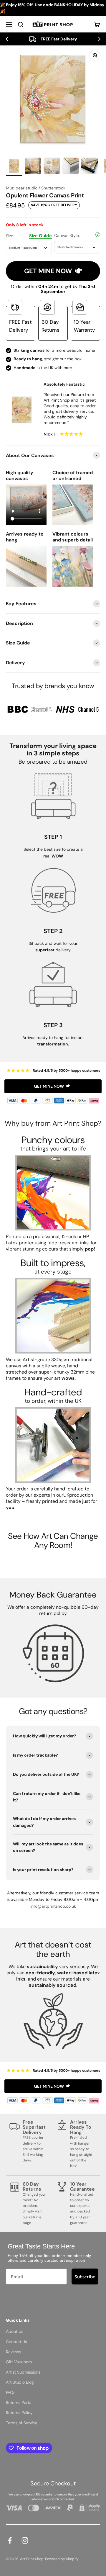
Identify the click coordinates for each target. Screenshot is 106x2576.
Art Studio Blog (20, 2382)
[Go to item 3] (52, 167)
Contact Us (16, 2342)
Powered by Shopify (62, 2559)
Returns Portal (19, 2402)
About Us (15, 2331)
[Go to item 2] (33, 167)
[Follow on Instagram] (25, 2540)
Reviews (14, 2352)
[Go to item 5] (90, 167)
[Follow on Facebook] (10, 2540)
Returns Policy (19, 2413)
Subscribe (85, 2276)
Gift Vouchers (19, 2362)
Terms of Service (22, 2423)
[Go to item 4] (71, 167)
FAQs (11, 2392)
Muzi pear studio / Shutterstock (36, 188)
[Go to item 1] (14, 167)
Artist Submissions (23, 2372)
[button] (7, 39)
